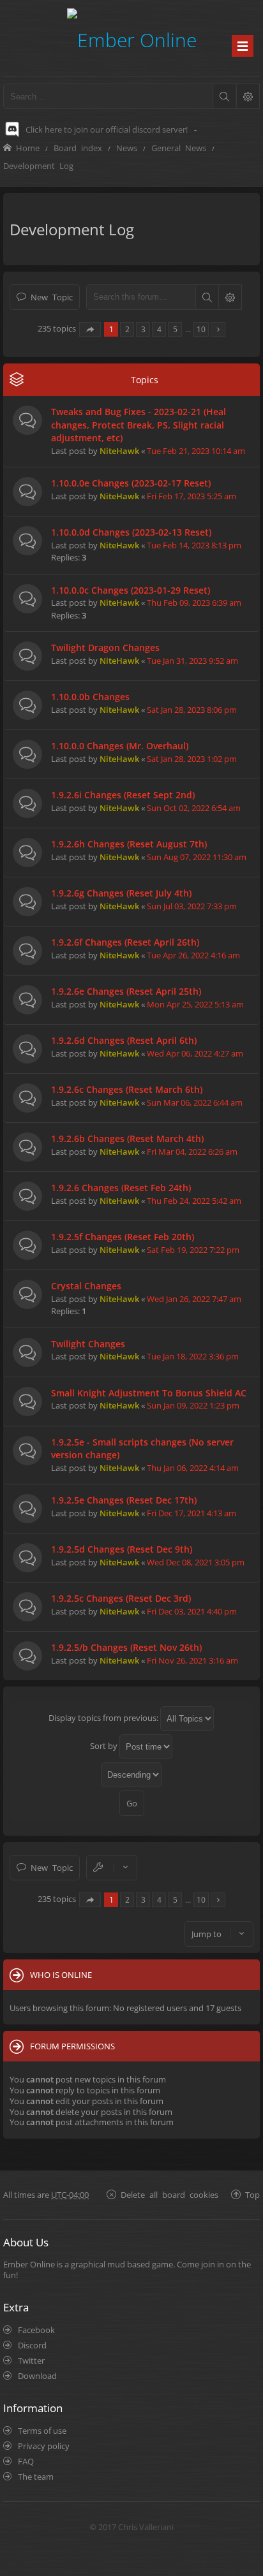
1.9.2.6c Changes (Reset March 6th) (127, 1089)
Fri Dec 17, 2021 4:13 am (192, 1513)
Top (252, 2194)
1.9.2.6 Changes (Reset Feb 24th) (121, 1188)
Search (207, 297)
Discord (32, 2345)
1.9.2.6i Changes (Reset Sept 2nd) (123, 795)
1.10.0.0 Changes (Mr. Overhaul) (120, 746)
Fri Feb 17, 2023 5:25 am (192, 496)
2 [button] (127, 329)
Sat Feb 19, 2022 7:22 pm (193, 1250)
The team (36, 2477)
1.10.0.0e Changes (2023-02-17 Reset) (131, 483)
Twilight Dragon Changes (105, 648)
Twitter (31, 2360)
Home (28, 148)
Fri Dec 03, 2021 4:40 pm (192, 1611)
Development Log (38, 165)
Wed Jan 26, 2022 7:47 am (194, 1299)
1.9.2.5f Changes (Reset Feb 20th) (123, 1237)
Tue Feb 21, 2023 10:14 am (196, 451)
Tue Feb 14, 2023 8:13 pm (194, 545)
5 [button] (175, 329)
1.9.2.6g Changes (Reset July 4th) (121, 893)
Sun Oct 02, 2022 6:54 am (194, 808)
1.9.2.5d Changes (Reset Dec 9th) (122, 1549)
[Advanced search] (248, 96)
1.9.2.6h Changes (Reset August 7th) (129, 844)
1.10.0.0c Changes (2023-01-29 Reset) (131, 590)
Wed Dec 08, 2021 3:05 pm (196, 1562)
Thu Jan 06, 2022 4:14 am (193, 1468)
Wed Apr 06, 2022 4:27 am (195, 1053)
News (127, 148)
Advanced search (230, 297)
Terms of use (42, 2431)
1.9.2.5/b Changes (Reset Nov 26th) (126, 1647)
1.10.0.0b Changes (90, 697)
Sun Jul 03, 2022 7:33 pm (192, 906)
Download (37, 2376)
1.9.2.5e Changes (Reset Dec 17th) (124, 1500)
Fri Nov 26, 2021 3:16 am (192, 1660)
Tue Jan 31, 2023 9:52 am (192, 661)
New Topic (52, 297)
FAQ (26, 2461)
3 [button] (143, 329)
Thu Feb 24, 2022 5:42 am (194, 1201)
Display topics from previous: (104, 1718)
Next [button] (218, 329)
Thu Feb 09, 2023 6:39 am (194, 603)
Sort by (105, 1746)
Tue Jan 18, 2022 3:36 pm (193, 1356)
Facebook (36, 2330)
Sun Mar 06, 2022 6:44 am (195, 1102)
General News (179, 148)
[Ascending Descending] (131, 1775)
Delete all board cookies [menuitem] (169, 2194)
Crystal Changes (86, 1286)
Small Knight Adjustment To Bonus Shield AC (149, 1393)
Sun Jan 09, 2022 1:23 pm (193, 1405)
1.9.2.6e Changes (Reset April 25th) (126, 991)
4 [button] (159, 329)
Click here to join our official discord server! (107, 129)
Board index (78, 148)
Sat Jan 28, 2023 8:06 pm (192, 710)
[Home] (132, 38)
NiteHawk (119, 451)
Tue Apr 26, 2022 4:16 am (193, 955)
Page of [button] (90, 329)
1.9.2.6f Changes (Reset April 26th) (125, 942)
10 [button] (201, 329)
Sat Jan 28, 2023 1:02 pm (192, 759)
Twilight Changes (88, 1344)
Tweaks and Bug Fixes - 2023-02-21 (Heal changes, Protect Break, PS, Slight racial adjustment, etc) (139, 425)
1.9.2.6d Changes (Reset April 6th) (124, 1040)
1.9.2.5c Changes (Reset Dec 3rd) (121, 1598)
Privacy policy (44, 2446)
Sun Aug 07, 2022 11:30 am (197, 857)
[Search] (224, 96)
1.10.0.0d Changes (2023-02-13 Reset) (131, 532)
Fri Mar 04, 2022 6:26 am (192, 1152)
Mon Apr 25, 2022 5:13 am (195, 1004)
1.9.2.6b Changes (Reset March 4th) (127, 1138)
